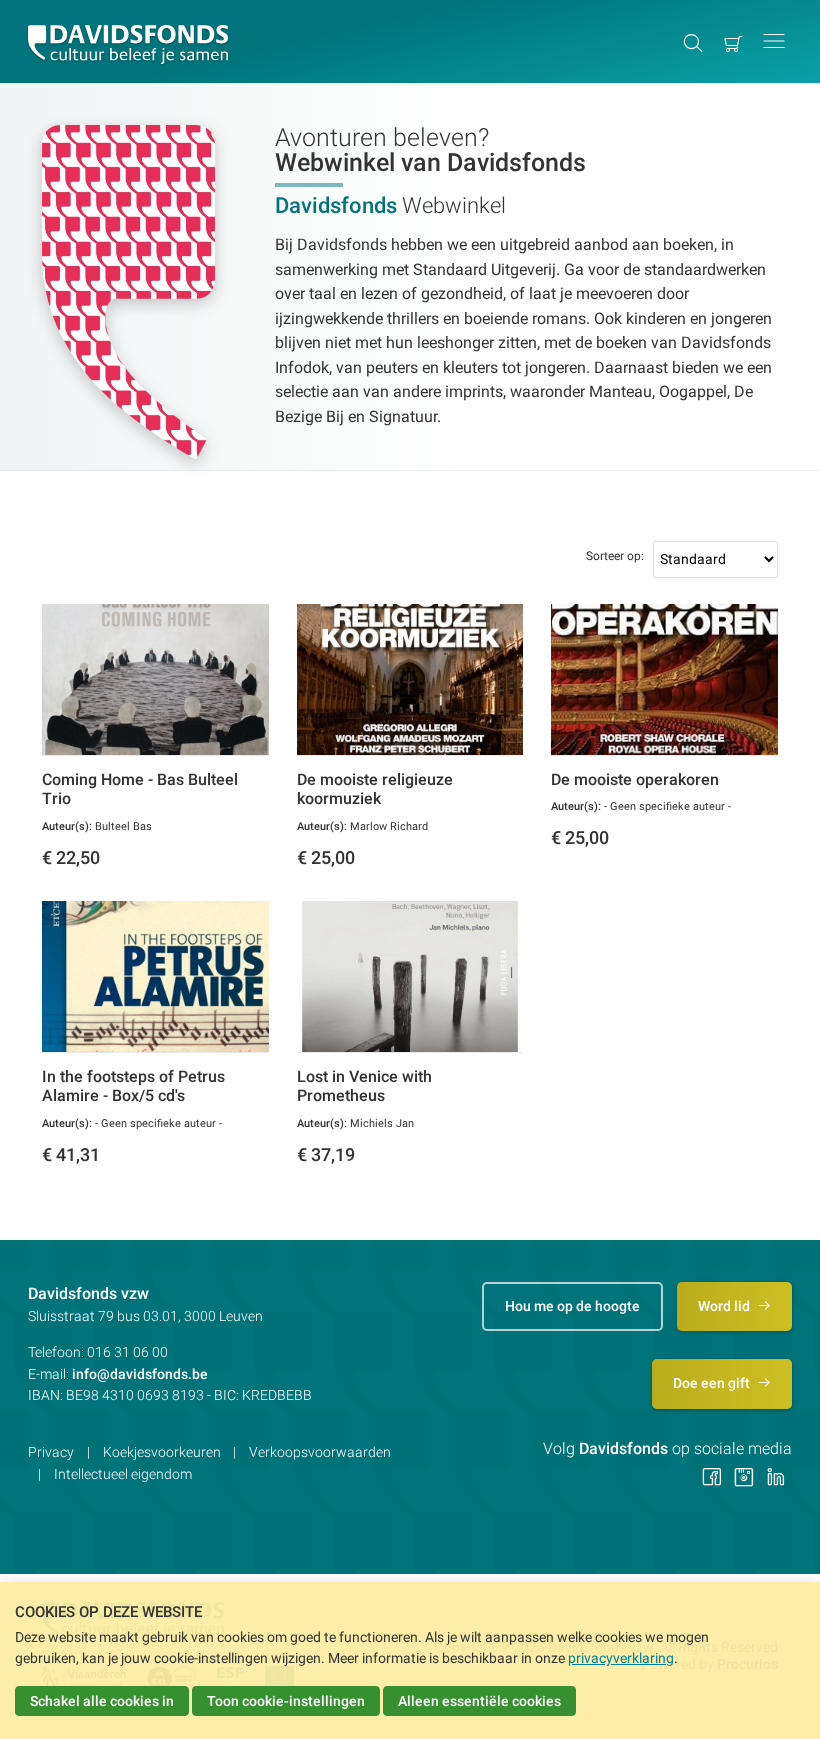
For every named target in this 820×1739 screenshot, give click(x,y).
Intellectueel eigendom (123, 1474)
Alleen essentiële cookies (479, 1701)
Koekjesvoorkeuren (162, 1452)
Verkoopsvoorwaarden (320, 1452)
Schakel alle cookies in (102, 1701)
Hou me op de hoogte (572, 1306)
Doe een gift (713, 1383)
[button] (774, 41)
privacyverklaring (621, 1658)
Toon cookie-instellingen (286, 1701)
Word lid (725, 1306)
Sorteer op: (615, 556)
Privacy (51, 1452)
